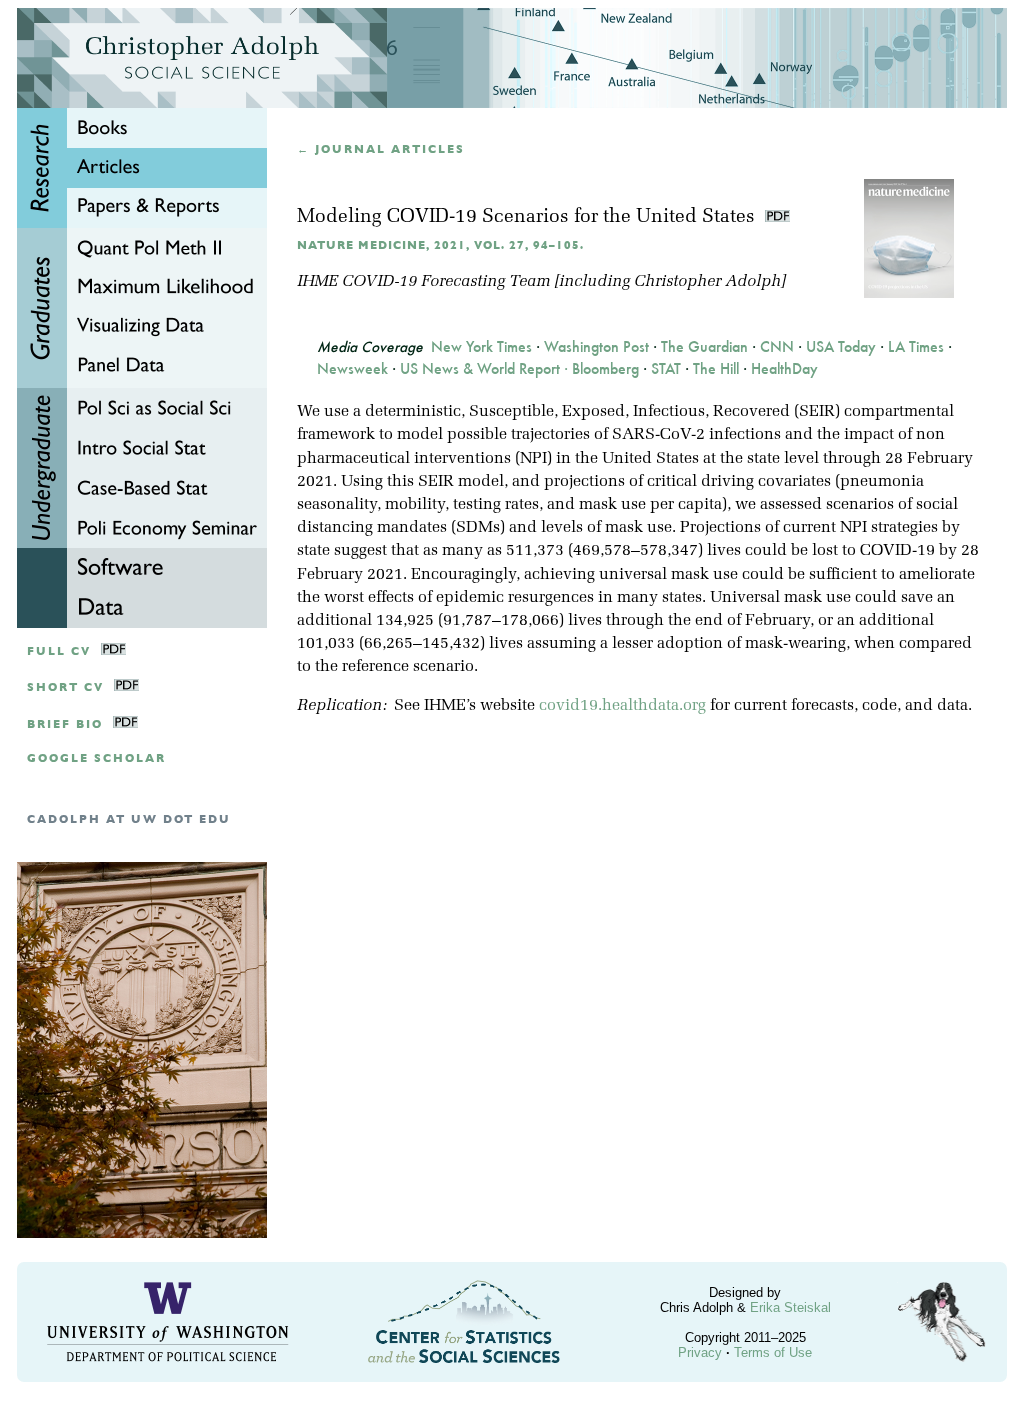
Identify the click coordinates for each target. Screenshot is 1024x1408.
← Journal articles (381, 149)
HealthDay (784, 369)
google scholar (96, 758)
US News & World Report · (486, 369)
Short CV (65, 687)
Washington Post (596, 347)
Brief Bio (65, 724)
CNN (777, 347)
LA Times (916, 347)
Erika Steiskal (790, 1307)
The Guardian (704, 347)
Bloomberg (605, 369)
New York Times (481, 347)
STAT (666, 369)
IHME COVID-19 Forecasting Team (423, 282)
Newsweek (352, 369)
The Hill (716, 369)
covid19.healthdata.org (622, 706)
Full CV (59, 651)
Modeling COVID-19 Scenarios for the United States (528, 217)
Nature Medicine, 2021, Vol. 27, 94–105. (440, 245)
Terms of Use (773, 1352)
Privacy (700, 1352)
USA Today (841, 347)
